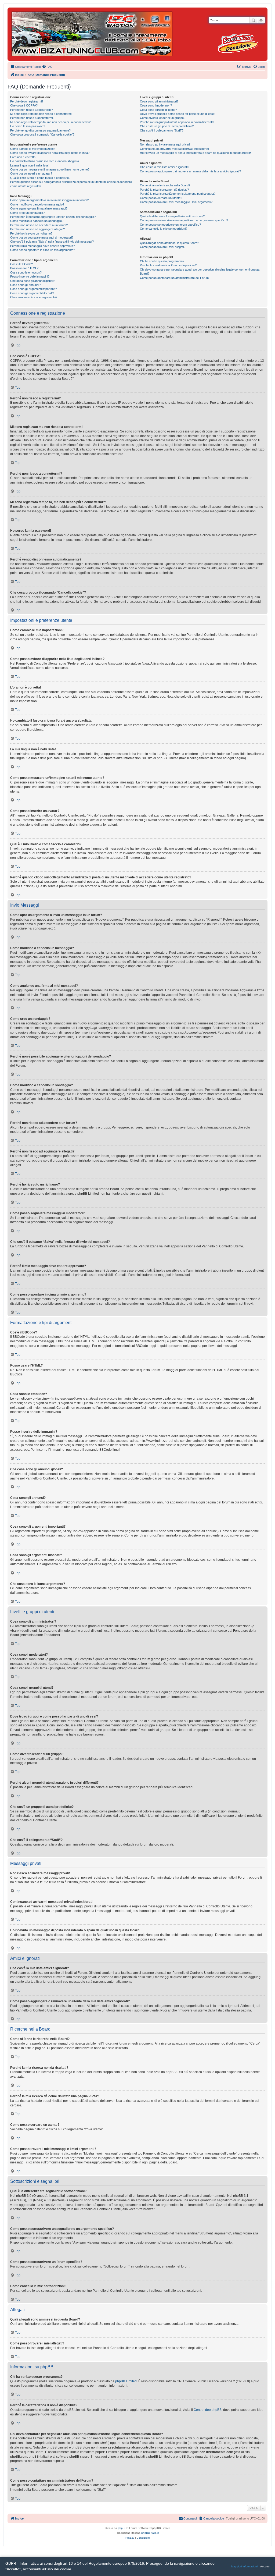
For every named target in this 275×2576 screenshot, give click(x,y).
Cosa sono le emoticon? (26, 272)
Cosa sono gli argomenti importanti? (33, 289)
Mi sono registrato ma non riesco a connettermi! (41, 114)
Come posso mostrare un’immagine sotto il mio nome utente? (50, 169)
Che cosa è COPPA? (24, 105)
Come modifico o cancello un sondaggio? (37, 221)
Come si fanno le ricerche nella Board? (165, 185)
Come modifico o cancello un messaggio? (37, 204)
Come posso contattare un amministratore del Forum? (175, 278)
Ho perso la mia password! (28, 126)
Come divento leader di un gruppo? (163, 118)
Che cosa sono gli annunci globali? (33, 281)
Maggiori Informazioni (244, 2566)
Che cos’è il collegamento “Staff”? (162, 130)
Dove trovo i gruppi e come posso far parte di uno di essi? (178, 114)
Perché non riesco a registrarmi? (32, 110)
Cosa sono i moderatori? (156, 105)
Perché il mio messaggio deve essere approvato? (42, 246)
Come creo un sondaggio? (27, 213)
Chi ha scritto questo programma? (162, 261)
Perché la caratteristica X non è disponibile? (168, 265)
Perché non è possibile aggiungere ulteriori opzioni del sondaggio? (53, 217)
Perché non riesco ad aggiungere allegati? (37, 229)
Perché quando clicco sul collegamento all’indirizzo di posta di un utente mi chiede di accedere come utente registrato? (71, 184)
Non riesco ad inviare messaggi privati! (165, 144)
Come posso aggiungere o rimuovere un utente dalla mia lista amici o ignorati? (190, 171)
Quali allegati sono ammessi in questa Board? (169, 243)
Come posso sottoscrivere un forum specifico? (170, 225)
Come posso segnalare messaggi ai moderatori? (42, 237)
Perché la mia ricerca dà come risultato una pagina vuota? (178, 194)
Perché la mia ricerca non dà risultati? (164, 190)
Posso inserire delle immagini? (30, 276)
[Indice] (92, 33)
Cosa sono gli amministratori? (159, 101)
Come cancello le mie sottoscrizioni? (164, 229)
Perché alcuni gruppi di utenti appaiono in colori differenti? (177, 122)
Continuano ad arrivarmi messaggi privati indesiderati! (175, 149)
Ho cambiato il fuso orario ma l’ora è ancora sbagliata (45, 161)
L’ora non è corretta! (23, 157)
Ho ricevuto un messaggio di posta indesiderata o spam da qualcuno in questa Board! (195, 153)
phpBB (122, 2528)
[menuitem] (47, 67)
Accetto (265, 2566)
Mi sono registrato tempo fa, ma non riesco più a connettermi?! (51, 122)
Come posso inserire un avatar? (31, 173)
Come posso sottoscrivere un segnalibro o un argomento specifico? (184, 220)
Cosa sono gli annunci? (25, 285)
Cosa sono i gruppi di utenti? (158, 110)
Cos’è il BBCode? (21, 264)
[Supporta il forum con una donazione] (238, 43)
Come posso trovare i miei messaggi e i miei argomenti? (176, 202)
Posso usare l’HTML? (24, 268)
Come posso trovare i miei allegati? (163, 247)
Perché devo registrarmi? (27, 101)
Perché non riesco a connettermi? (32, 118)
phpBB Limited (126, 2381)
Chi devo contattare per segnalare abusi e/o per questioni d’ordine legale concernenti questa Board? (200, 272)
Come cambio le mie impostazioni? (33, 149)
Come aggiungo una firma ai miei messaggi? (39, 208)
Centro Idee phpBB (208, 2410)
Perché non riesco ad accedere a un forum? (39, 225)
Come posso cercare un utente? (161, 198)
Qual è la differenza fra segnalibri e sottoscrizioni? (172, 216)
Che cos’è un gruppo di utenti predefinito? (167, 126)
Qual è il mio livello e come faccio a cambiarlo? (40, 178)
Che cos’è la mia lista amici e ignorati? (164, 167)
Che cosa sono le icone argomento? (34, 297)
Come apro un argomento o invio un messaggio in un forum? (49, 200)
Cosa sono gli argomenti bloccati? (32, 293)
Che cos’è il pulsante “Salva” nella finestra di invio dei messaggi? (52, 242)
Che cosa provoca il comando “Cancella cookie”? (42, 134)
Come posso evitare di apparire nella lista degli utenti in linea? (50, 153)
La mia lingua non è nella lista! (29, 165)
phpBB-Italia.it (150, 2533)
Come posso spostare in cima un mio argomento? (43, 250)
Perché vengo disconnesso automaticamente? (40, 130)
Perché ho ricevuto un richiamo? (31, 233)
